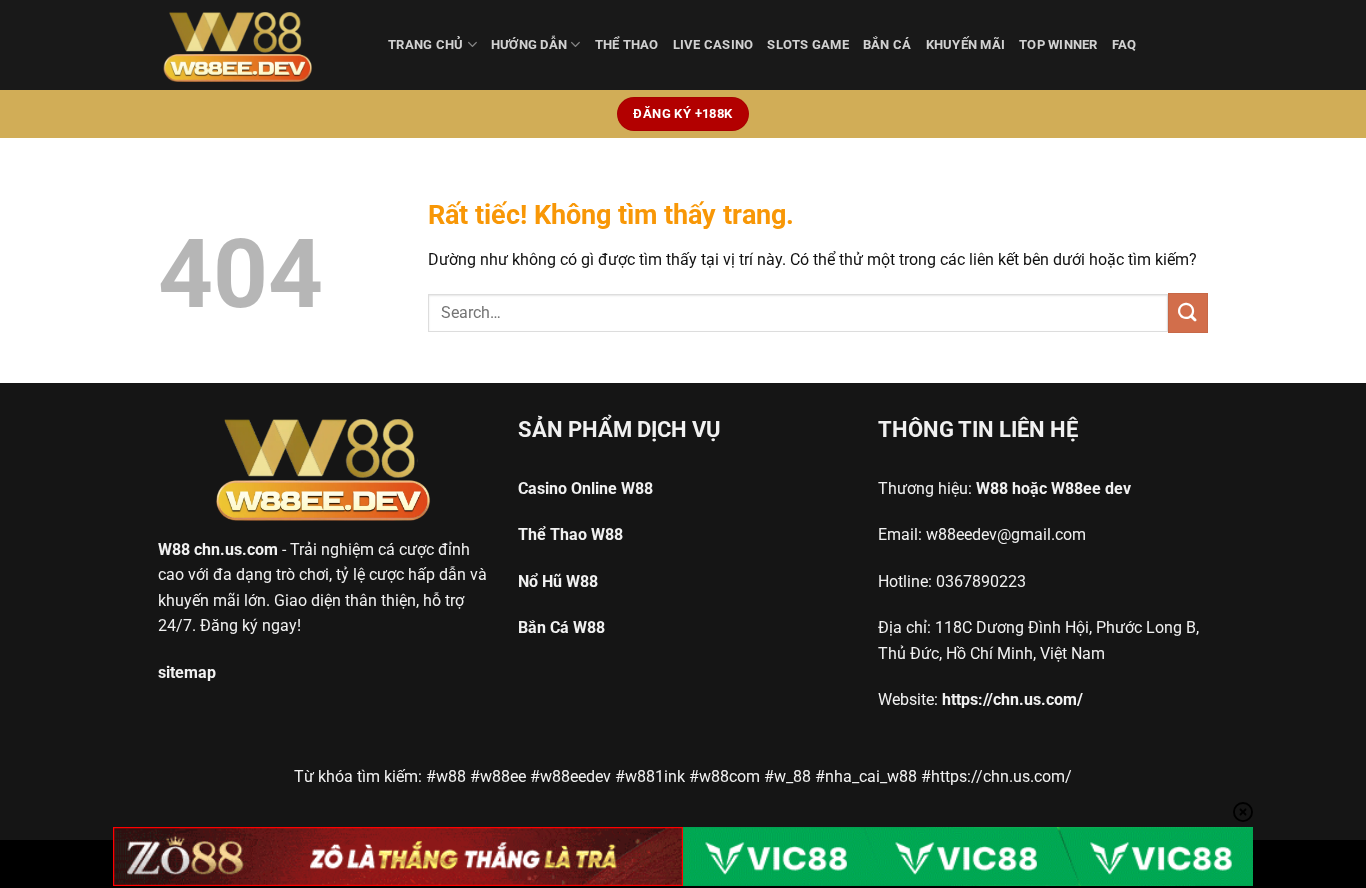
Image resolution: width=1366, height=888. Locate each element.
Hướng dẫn (529, 44)
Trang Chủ (425, 44)
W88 (174, 549)
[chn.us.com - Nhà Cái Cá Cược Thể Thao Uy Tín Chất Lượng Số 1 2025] (258, 45)
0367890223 (981, 581)
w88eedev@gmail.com (1006, 534)
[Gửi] (1188, 312)
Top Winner (1058, 44)
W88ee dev (1091, 488)
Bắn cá (887, 44)
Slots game (808, 44)
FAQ (1124, 44)
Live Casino (713, 44)
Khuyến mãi (966, 44)
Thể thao (627, 44)
